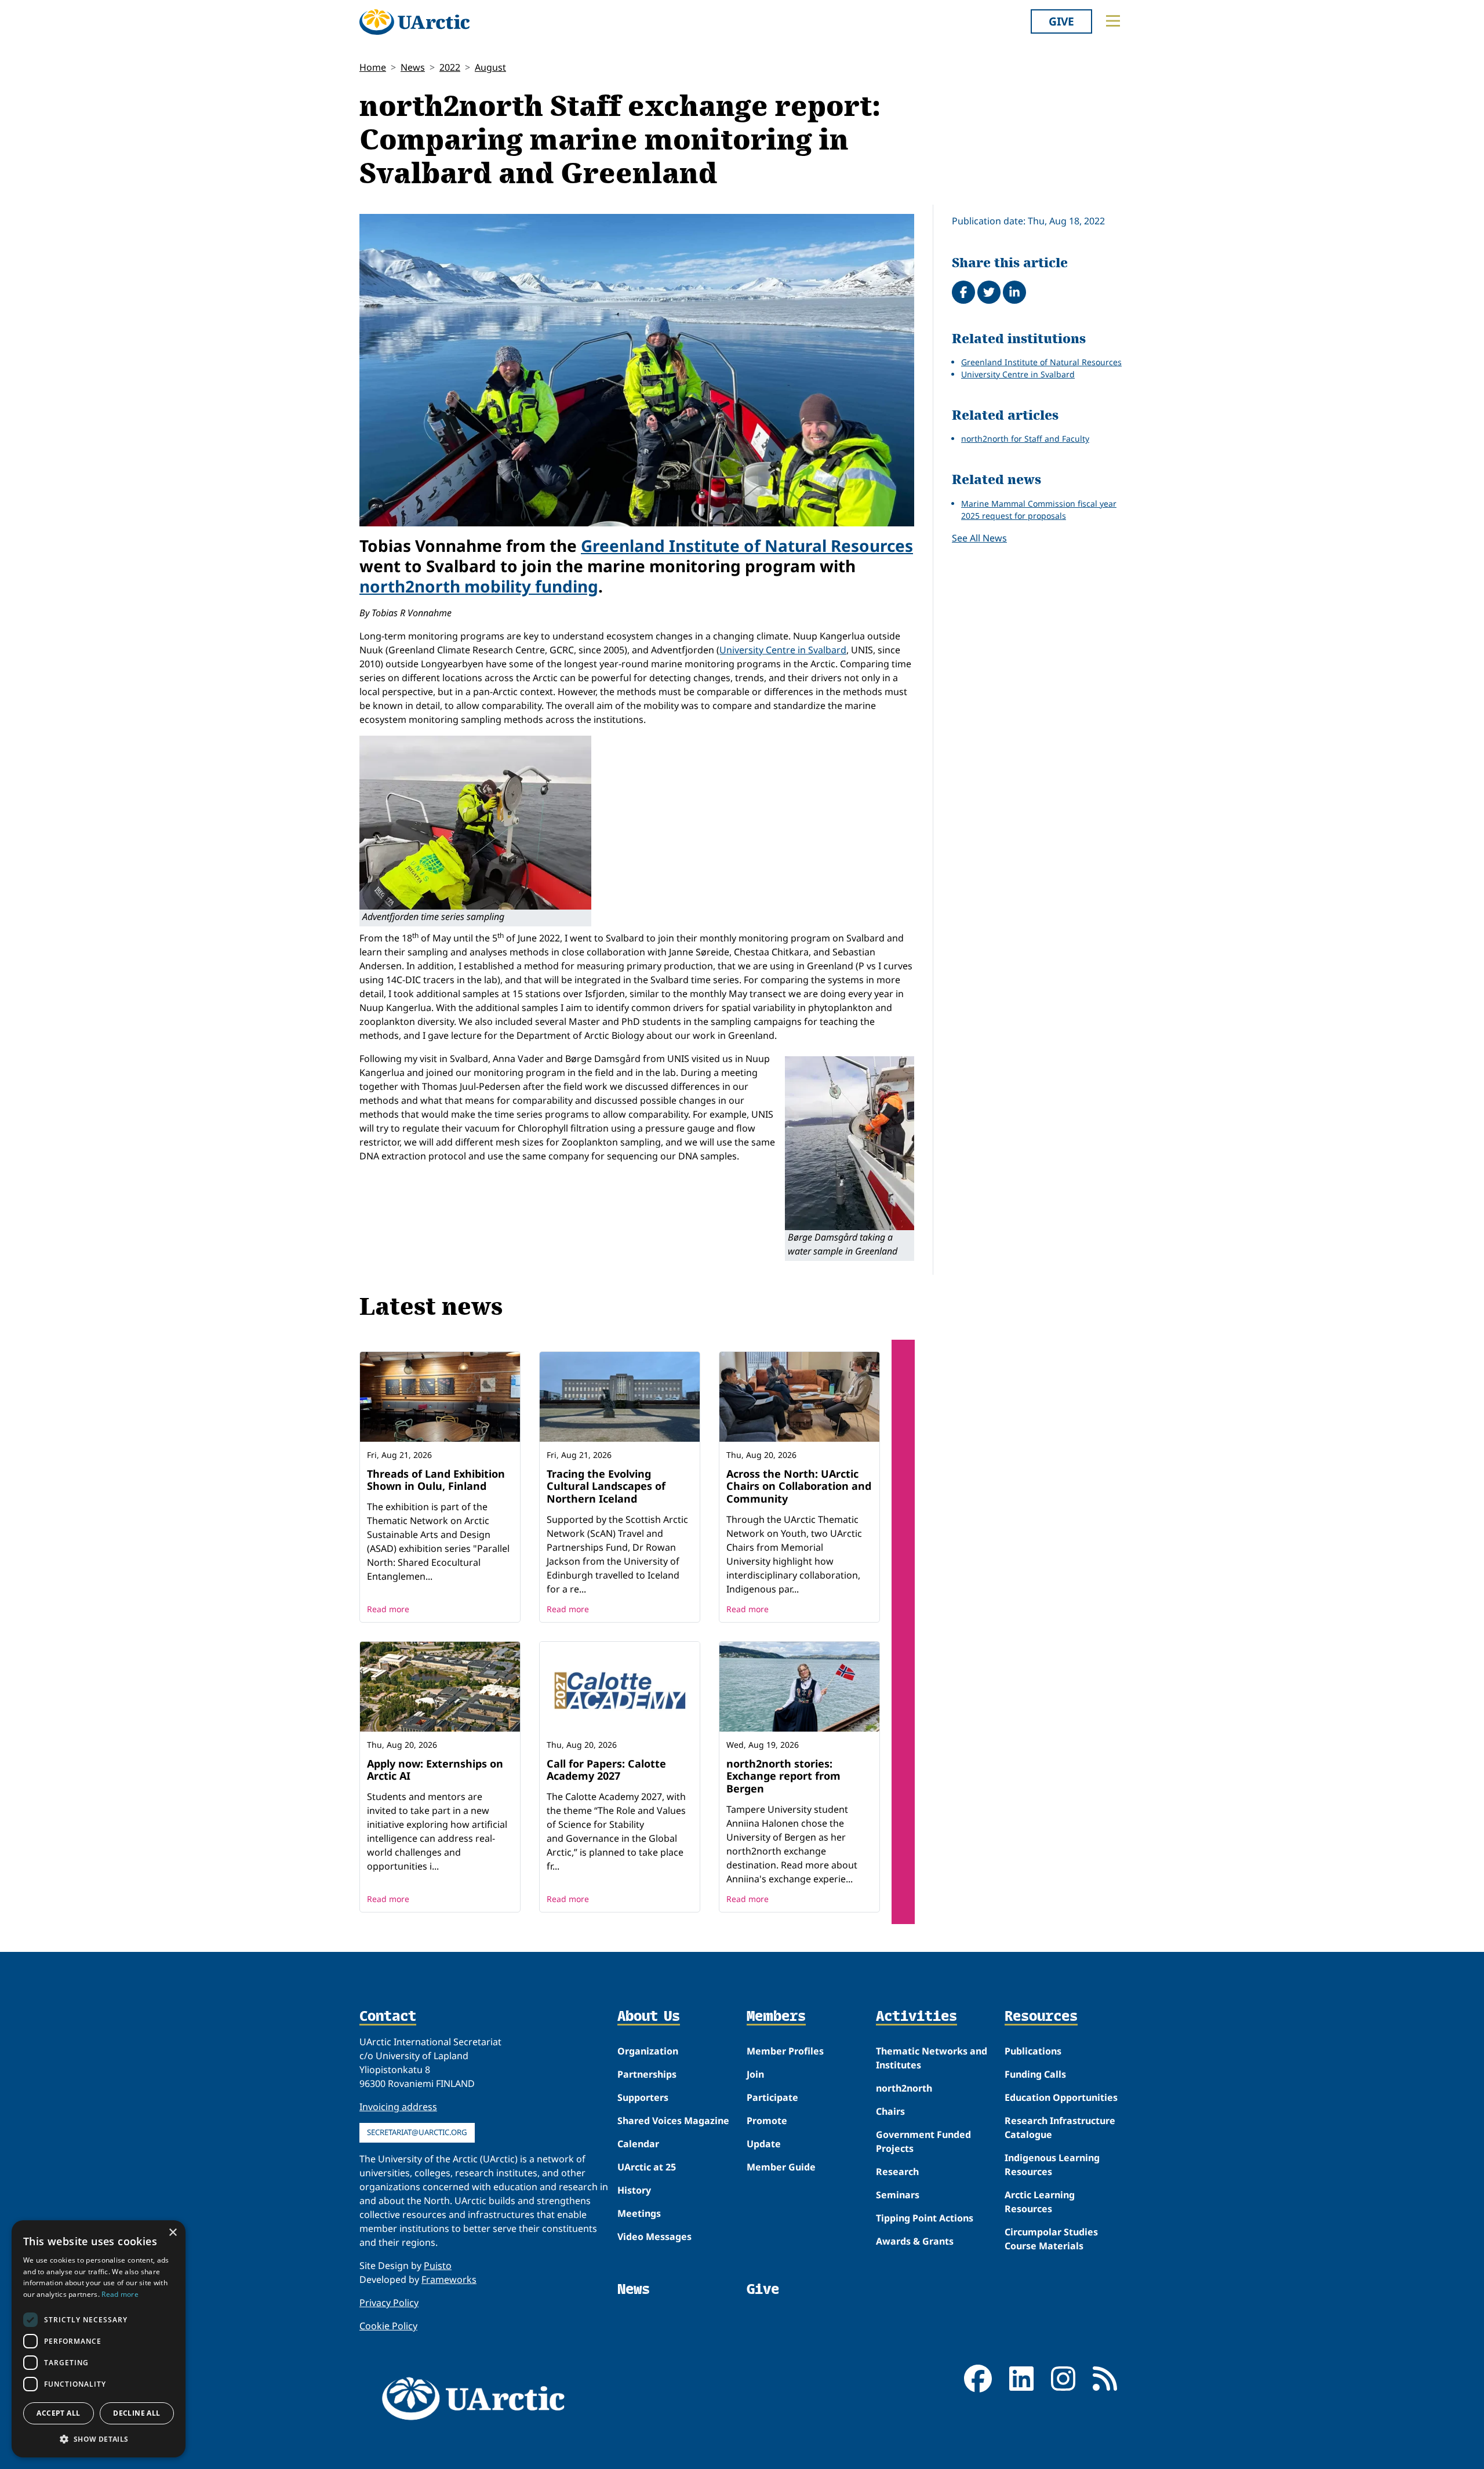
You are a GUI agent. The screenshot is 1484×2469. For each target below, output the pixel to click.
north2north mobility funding (479, 586)
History (634, 2190)
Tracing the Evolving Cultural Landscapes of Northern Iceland (606, 1486)
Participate (772, 2097)
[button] (99, 2439)
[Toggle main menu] (1113, 21)
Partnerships (647, 2074)
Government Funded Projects (923, 2141)
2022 (450, 67)
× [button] (172, 2233)
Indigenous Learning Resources (1052, 2165)
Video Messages (654, 2237)
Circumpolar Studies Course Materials (1051, 2239)
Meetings (639, 2213)
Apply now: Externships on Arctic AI (435, 1770)
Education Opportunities (1061, 2097)
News (413, 67)
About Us (649, 2017)
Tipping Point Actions (925, 2218)
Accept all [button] (58, 2413)
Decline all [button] (137, 2413)
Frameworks (449, 2279)
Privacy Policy (389, 2303)
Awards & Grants (915, 2241)
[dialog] (99, 2339)
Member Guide (781, 2167)
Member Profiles (785, 2051)
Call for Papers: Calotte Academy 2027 (606, 1770)
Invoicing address (398, 2107)
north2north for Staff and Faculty (1025, 439)
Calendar (638, 2144)
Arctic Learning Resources (1040, 2202)
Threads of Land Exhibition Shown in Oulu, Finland (436, 1480)
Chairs (890, 2111)
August (490, 67)
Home (373, 67)
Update (764, 2144)
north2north (904, 2088)
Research (897, 2172)
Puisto (438, 2266)
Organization (648, 2051)
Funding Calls (1035, 2074)
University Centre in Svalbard (783, 650)
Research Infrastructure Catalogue (1060, 2128)
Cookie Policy (388, 2326)
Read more (388, 1609)
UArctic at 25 (647, 2167)
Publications (1033, 2051)
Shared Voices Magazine (673, 2121)
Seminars (898, 2195)
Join (755, 2074)
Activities (916, 2017)
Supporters (643, 2097)
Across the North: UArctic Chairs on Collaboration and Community (799, 1486)
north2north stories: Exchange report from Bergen (783, 1776)
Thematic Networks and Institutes (932, 2058)
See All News (979, 538)
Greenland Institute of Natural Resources (747, 546)
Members (776, 2017)
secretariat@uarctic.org (417, 2132)
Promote (767, 2121)
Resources (1041, 2017)
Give (1061, 21)
